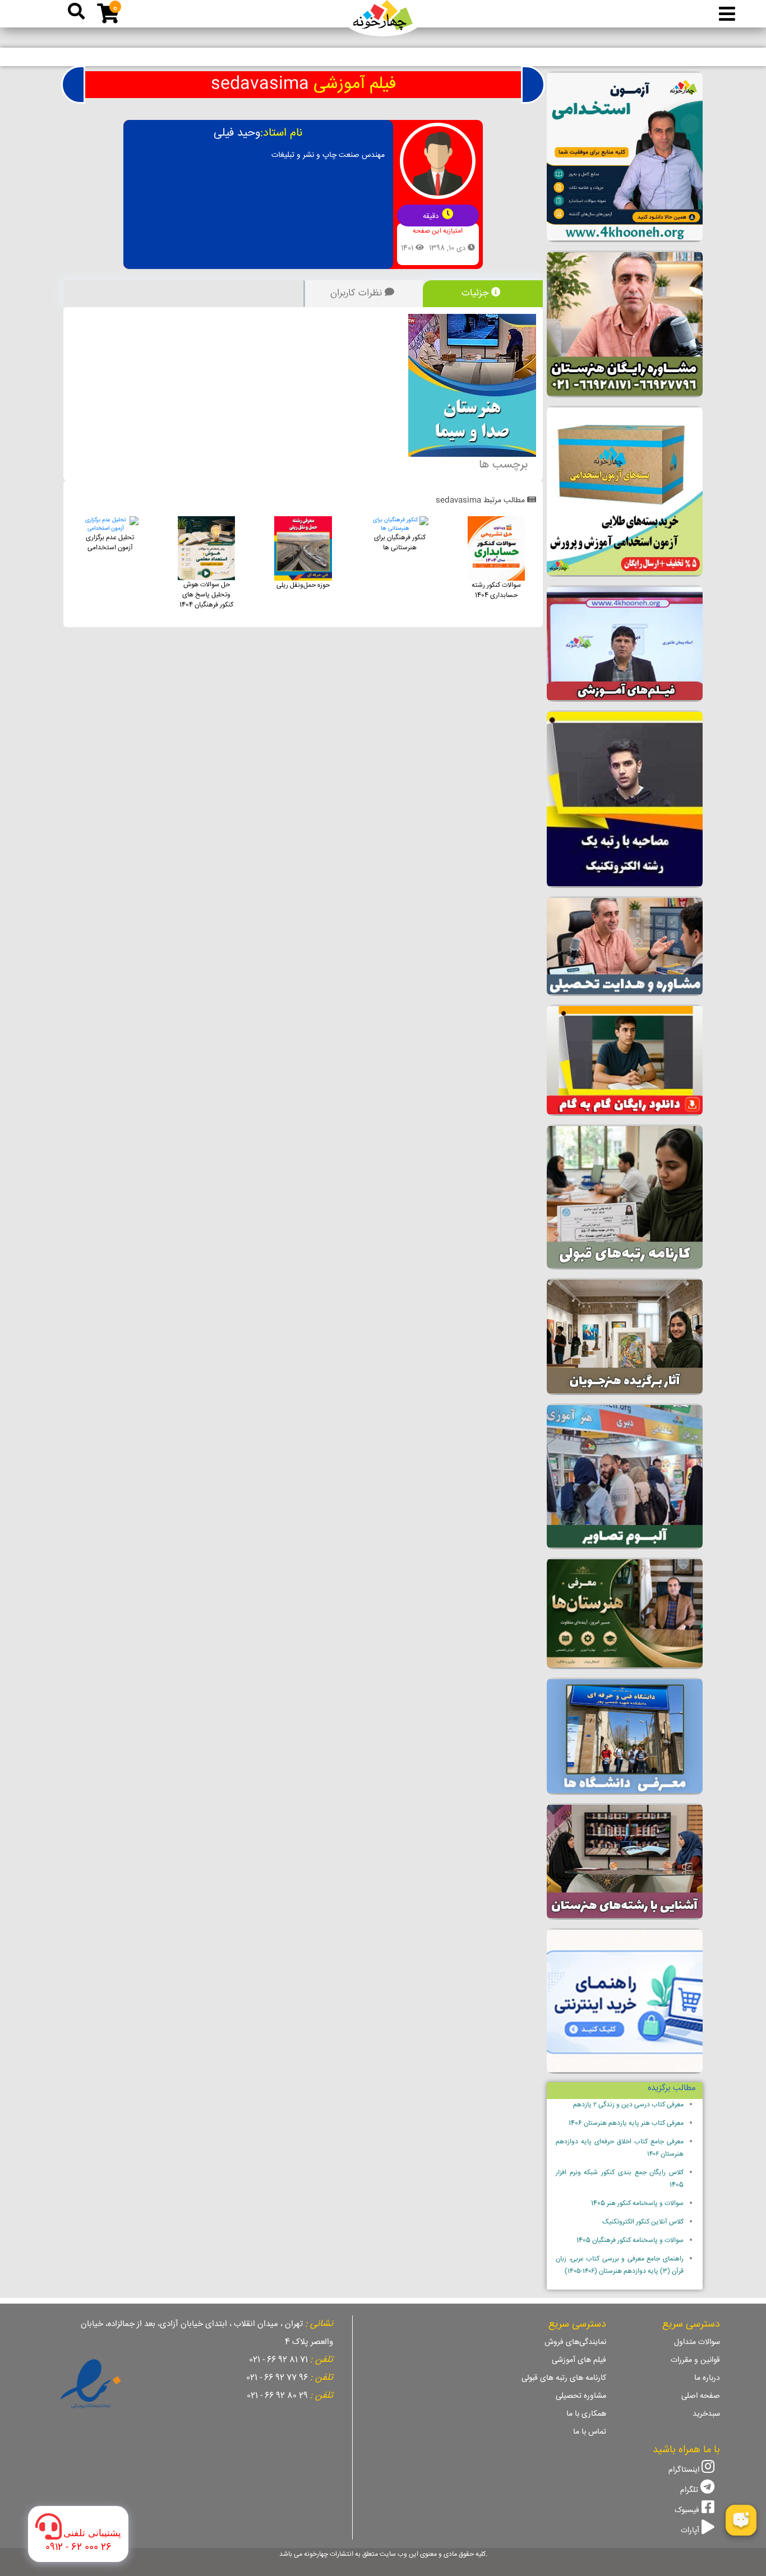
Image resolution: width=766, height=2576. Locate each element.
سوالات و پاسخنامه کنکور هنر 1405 (637, 2204)
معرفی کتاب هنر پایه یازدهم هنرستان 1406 (626, 2123)
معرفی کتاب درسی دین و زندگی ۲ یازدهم (628, 2105)
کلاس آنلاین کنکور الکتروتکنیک (643, 2222)
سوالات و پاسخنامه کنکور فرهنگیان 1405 (630, 2241)
